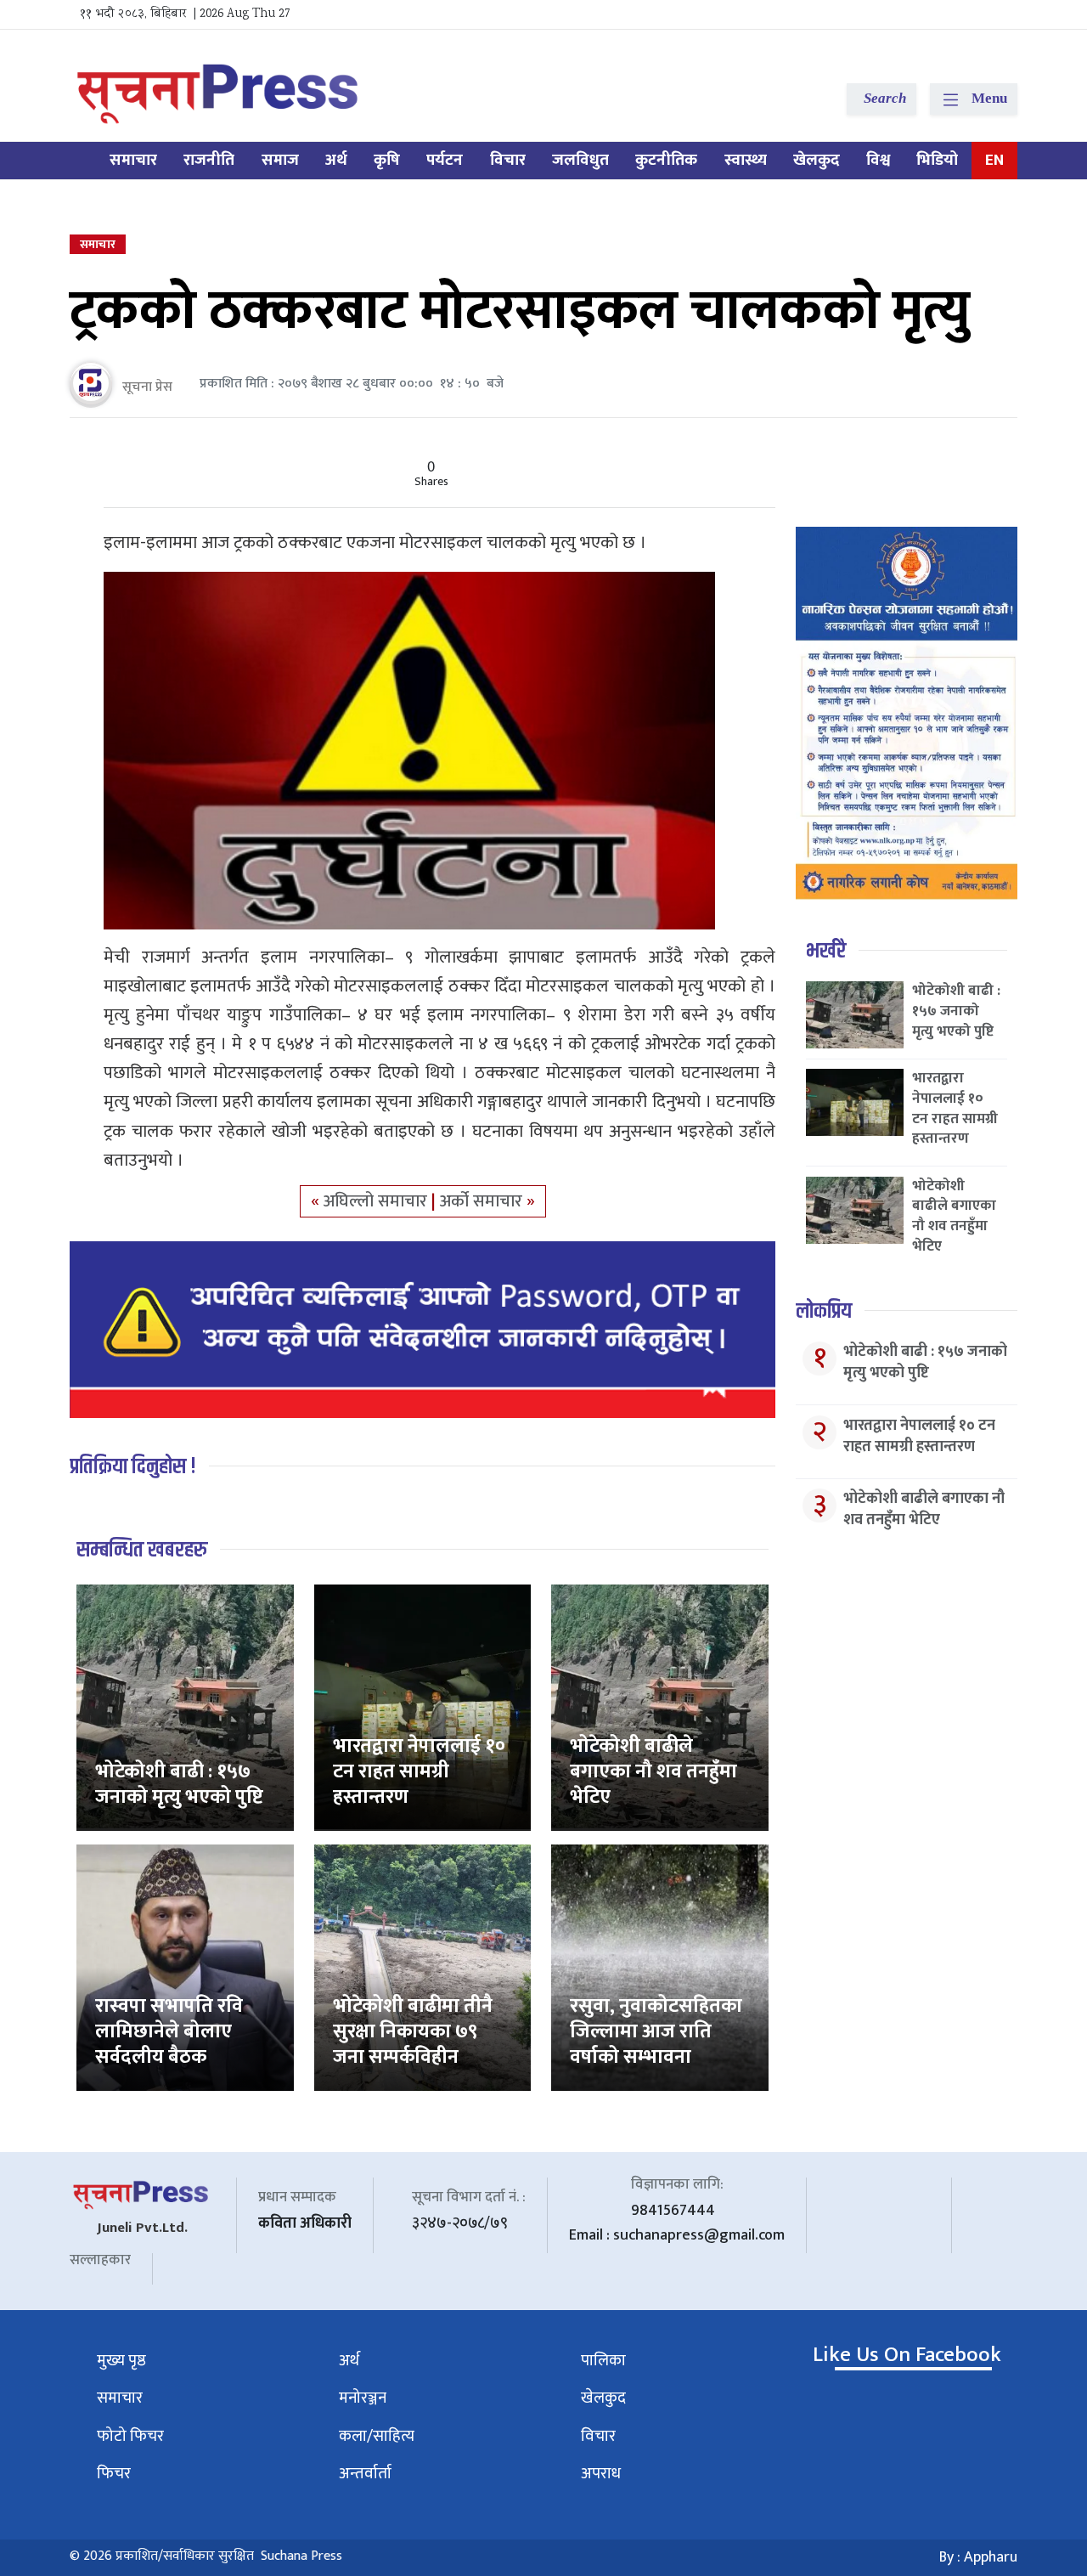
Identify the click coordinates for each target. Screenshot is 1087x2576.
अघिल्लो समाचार (377, 1201)
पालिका (603, 2361)
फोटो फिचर (130, 2436)
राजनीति (209, 160)
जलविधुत (580, 160)
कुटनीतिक (666, 160)
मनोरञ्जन (363, 2398)
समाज (280, 160)
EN (994, 160)
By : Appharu (978, 2557)
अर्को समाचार (483, 1201)
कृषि (387, 160)
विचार (508, 160)
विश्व (878, 160)
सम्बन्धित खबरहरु (142, 1550)
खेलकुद (817, 160)
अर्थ (336, 160)
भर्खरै (826, 951)
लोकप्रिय (824, 1311)
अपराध (601, 2474)
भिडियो (937, 160)
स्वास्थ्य (746, 160)
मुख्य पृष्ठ (121, 2361)
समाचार (133, 160)
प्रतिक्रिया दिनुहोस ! (133, 1467)
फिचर (114, 2474)
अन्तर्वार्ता (365, 2474)
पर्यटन (445, 160)
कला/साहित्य (377, 2436)
